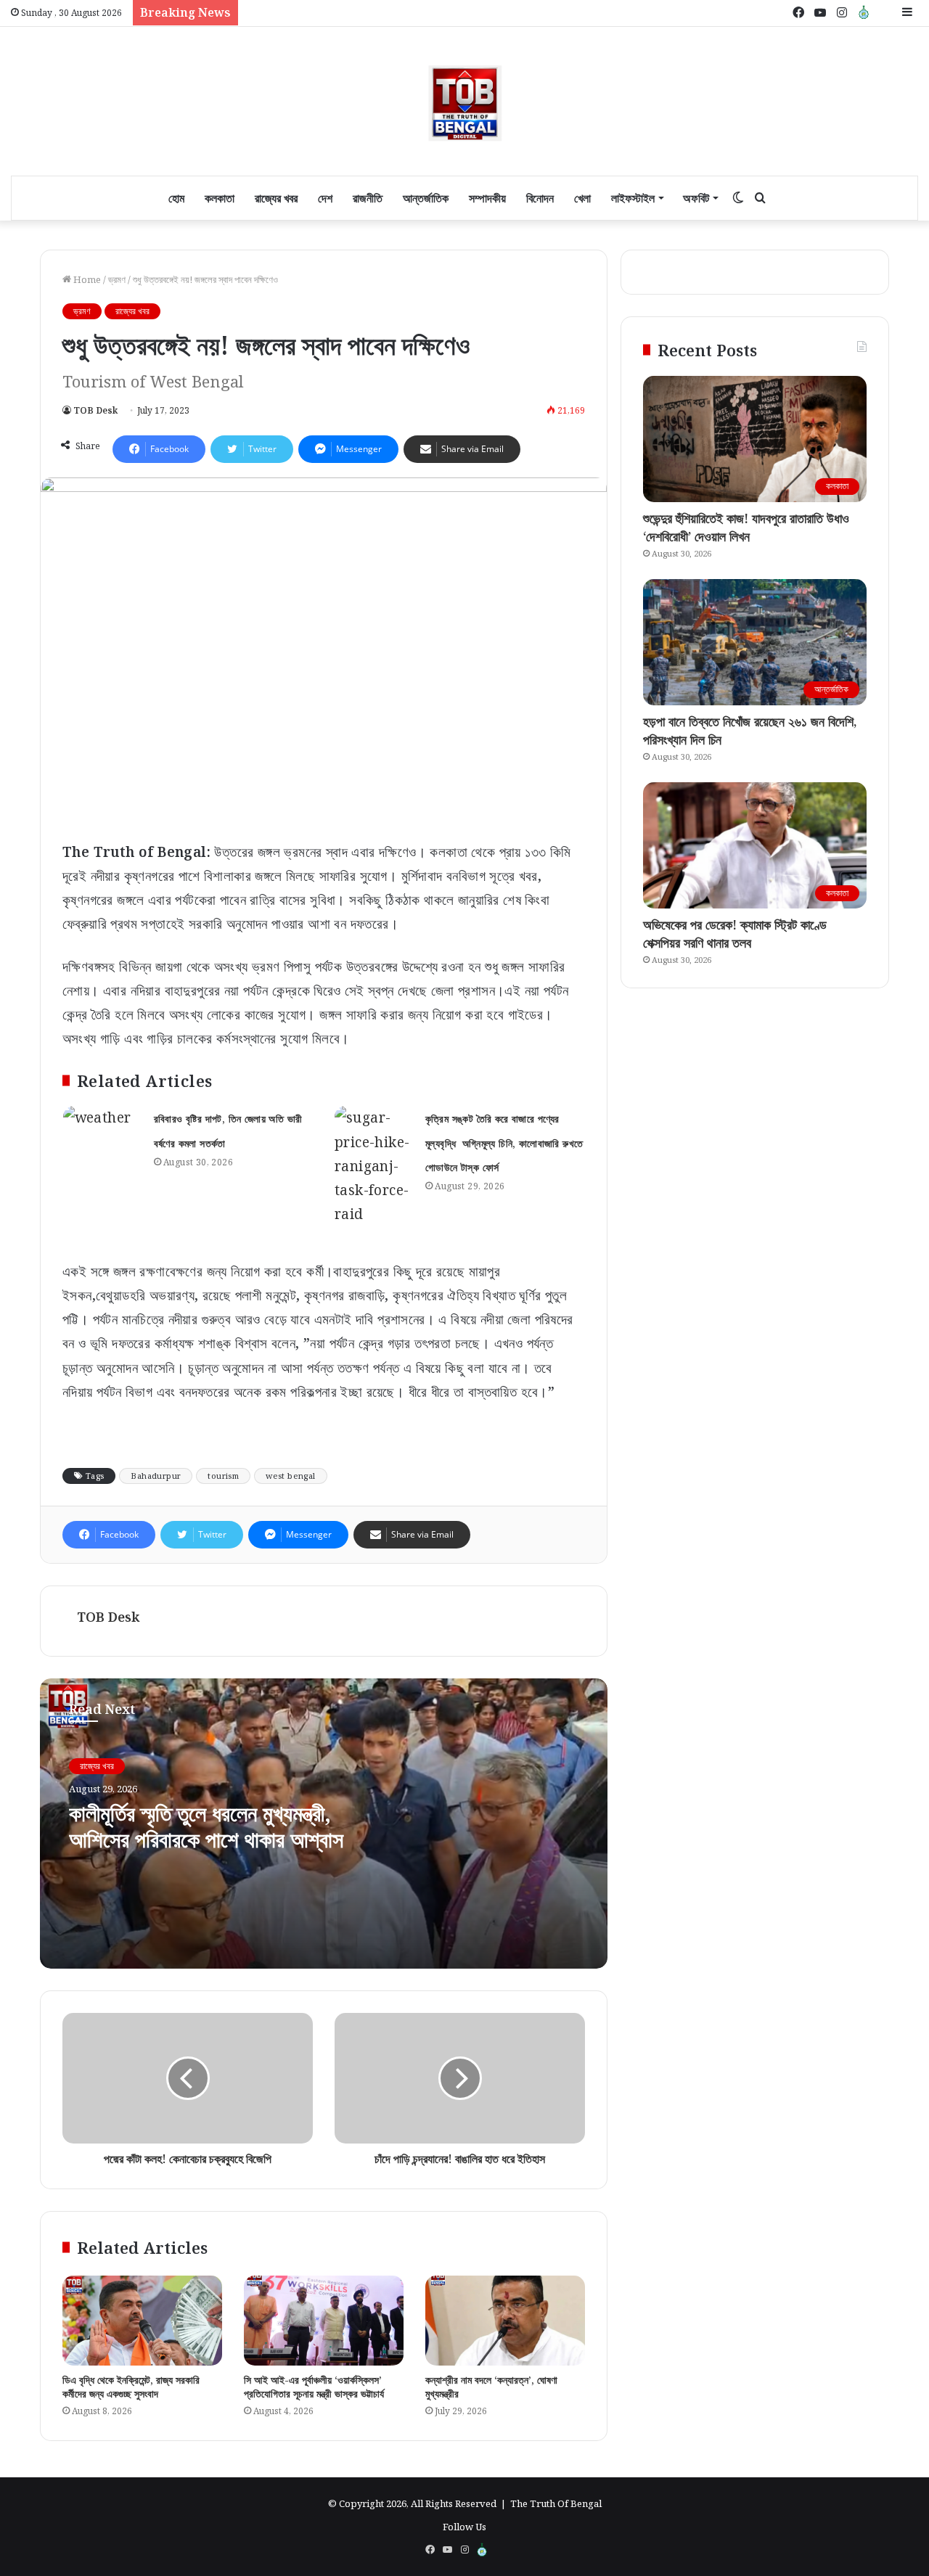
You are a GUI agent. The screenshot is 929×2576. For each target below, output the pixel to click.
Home (86, 279)
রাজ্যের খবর (276, 198)
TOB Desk (95, 410)
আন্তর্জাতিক (426, 198)
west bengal (290, 1476)
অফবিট (696, 198)
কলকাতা (220, 198)
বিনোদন (540, 198)
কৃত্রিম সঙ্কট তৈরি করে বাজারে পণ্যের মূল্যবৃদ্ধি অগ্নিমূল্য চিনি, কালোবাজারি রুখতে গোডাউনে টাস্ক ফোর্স (504, 1143)
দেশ (325, 198)
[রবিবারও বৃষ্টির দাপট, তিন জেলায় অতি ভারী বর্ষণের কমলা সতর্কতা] (103, 1133)
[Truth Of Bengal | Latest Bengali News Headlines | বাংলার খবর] (465, 101)
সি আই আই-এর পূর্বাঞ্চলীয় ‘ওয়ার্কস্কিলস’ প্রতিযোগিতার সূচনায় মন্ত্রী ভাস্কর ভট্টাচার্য (314, 2387)
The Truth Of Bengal (556, 2503)
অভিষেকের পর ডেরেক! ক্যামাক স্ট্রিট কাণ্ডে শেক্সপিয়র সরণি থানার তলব (735, 934)
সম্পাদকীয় (487, 198)
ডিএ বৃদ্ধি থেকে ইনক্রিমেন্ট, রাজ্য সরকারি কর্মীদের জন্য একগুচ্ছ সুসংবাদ (131, 2387)
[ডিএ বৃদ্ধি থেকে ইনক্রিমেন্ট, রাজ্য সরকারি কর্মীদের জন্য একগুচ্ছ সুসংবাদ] (142, 2321)
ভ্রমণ (117, 279)
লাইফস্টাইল (633, 198)
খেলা (582, 198)
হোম (176, 198)
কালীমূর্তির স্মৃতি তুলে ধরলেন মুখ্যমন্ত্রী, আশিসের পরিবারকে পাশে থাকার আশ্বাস (206, 1826)
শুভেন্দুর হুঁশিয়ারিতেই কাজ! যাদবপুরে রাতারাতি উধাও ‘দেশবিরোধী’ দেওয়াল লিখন (746, 527)
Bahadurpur (156, 1476)
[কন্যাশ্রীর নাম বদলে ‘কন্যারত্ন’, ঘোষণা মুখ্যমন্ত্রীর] (505, 2321)
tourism (223, 1476)
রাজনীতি (368, 198)
